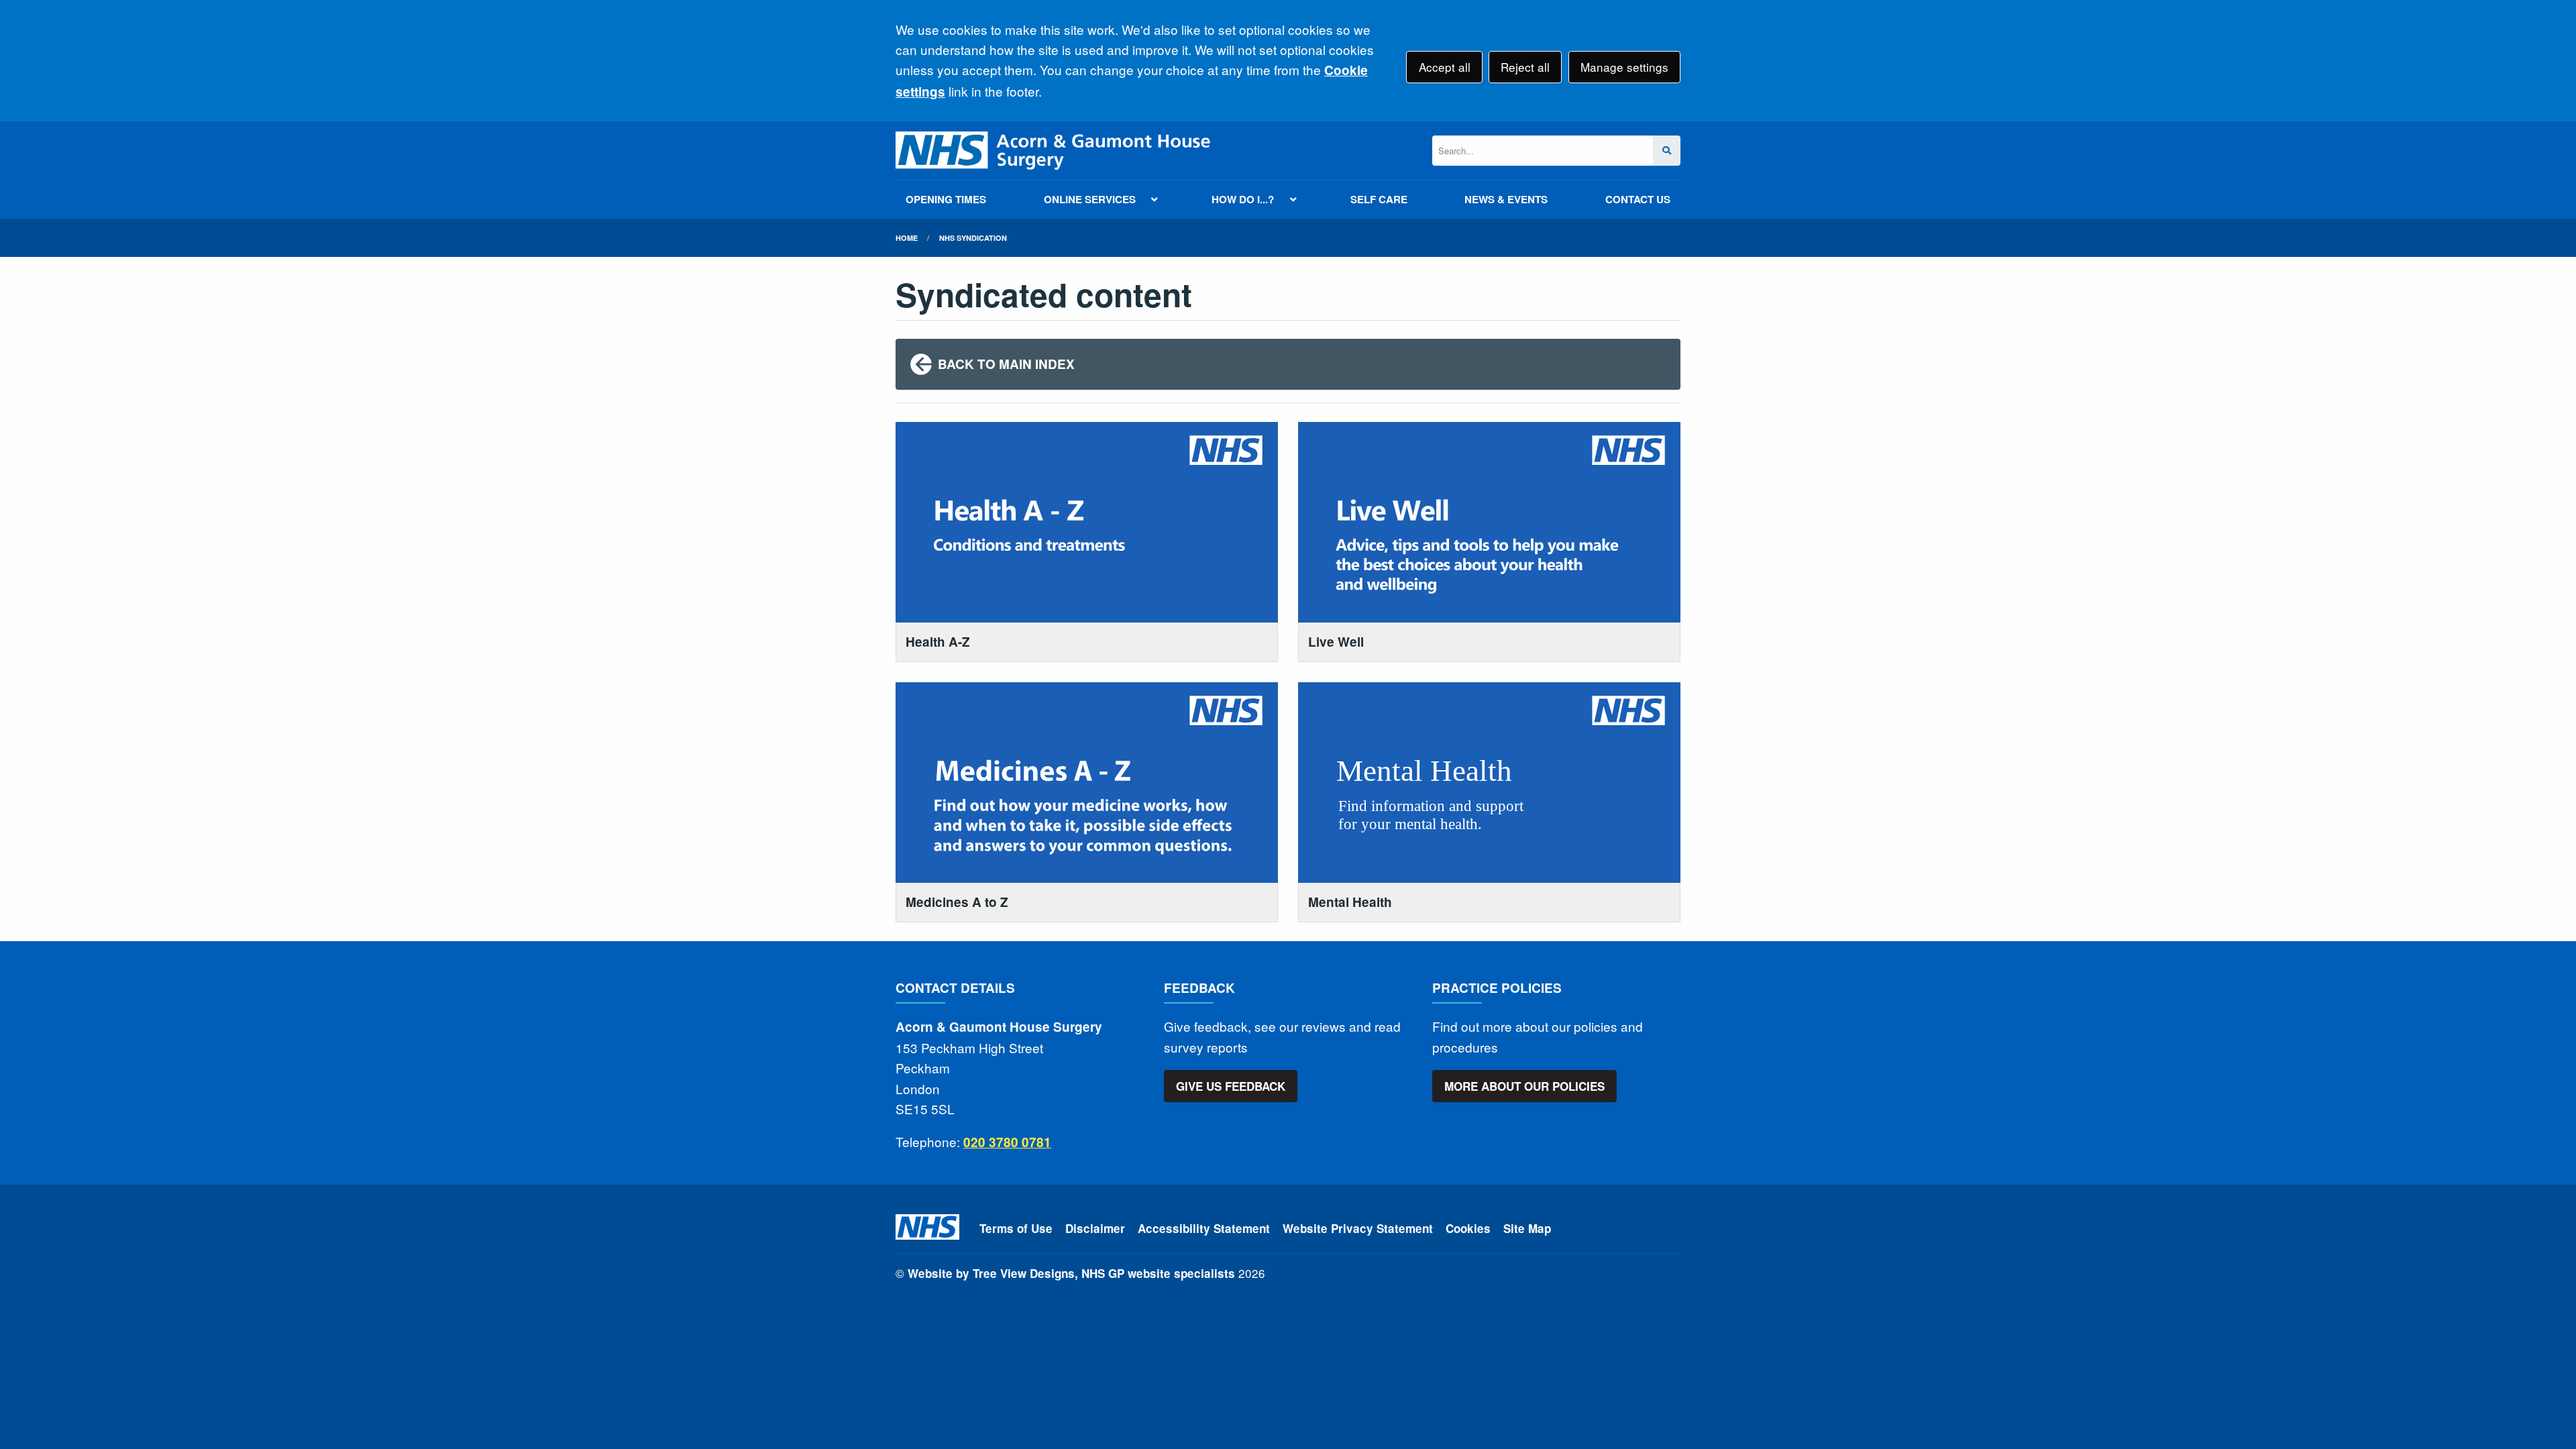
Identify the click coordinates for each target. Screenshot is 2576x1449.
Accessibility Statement (1204, 1228)
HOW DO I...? (1243, 199)
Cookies (1468, 1228)
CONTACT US (1638, 199)
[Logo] (1053, 151)
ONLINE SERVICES (1090, 199)
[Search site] (1667, 151)
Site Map (1527, 1228)
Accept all (1445, 67)
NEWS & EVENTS (1506, 199)
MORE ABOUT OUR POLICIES (1524, 1086)
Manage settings (1624, 67)
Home (907, 238)
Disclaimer (1095, 1228)
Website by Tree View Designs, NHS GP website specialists (1071, 1273)
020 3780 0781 (1007, 1142)
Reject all (1525, 67)
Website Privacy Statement (1358, 1228)
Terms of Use (1016, 1228)
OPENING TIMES (946, 199)
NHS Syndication (973, 238)
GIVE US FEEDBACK (1231, 1086)
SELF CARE (1379, 199)
